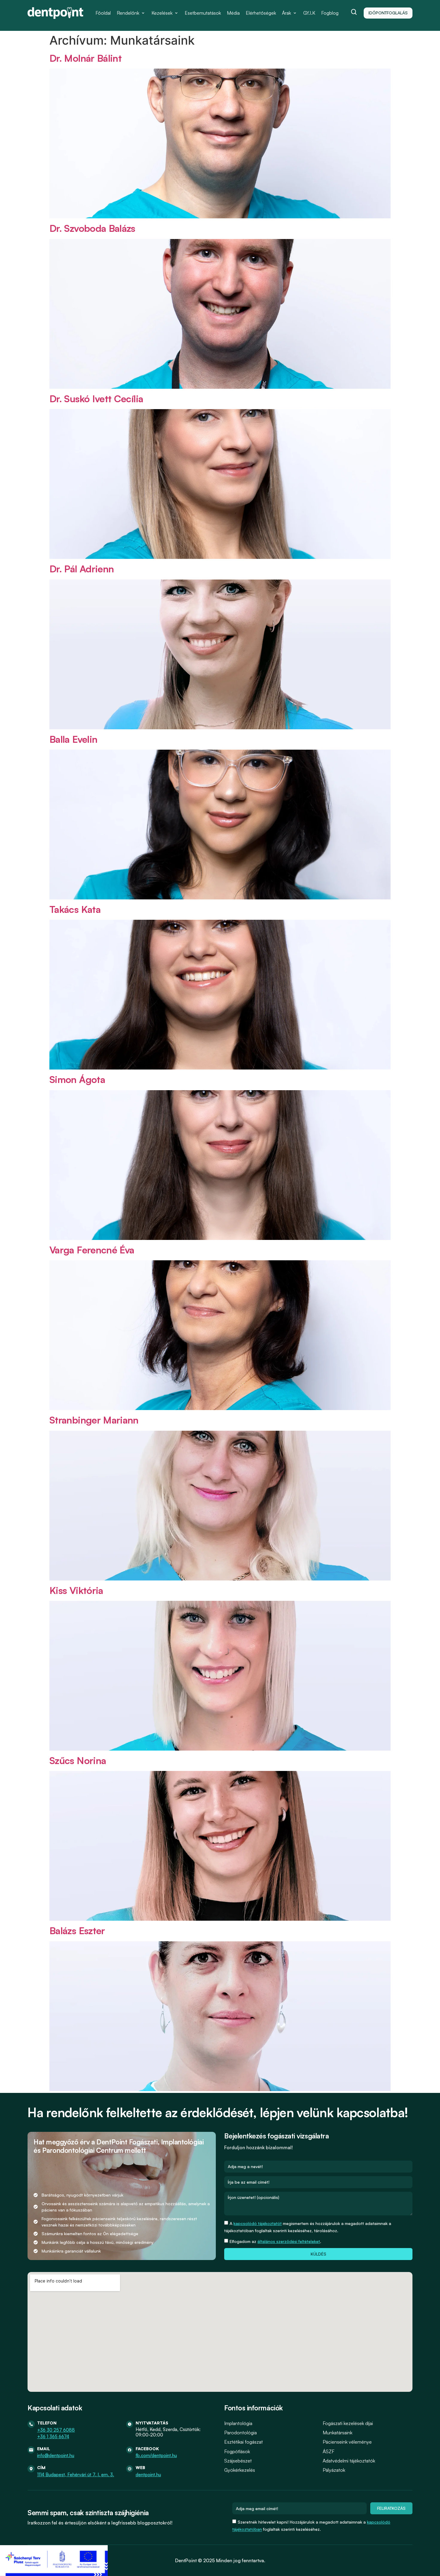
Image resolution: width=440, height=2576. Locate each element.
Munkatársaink (337, 2433)
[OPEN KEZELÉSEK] (176, 13)
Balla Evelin (73, 739)
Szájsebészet (238, 2461)
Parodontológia (241, 2433)
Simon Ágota (77, 1079)
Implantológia (238, 2423)
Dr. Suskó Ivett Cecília (96, 399)
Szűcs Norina (78, 1760)
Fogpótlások (237, 2451)
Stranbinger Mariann (94, 1420)
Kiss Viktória (76, 1590)
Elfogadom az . (275, 2241)
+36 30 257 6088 (56, 2430)
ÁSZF (329, 2451)
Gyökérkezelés (240, 2470)
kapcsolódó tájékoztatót (258, 2223)
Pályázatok (334, 2470)
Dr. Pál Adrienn (82, 569)
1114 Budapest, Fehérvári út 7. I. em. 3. (76, 2475)
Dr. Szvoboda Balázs (92, 228)
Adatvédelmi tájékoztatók (349, 2461)
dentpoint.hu (148, 2475)
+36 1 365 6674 (53, 2437)
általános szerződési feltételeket (289, 2241)
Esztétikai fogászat (243, 2442)
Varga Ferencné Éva (92, 1250)
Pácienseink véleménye (347, 2442)
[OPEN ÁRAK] (295, 13)
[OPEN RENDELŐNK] (143, 13)
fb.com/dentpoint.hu (156, 2455)
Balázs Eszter (77, 1931)
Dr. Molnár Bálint (85, 58)
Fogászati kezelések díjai (348, 2423)
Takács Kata (75, 909)
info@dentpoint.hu (56, 2455)
